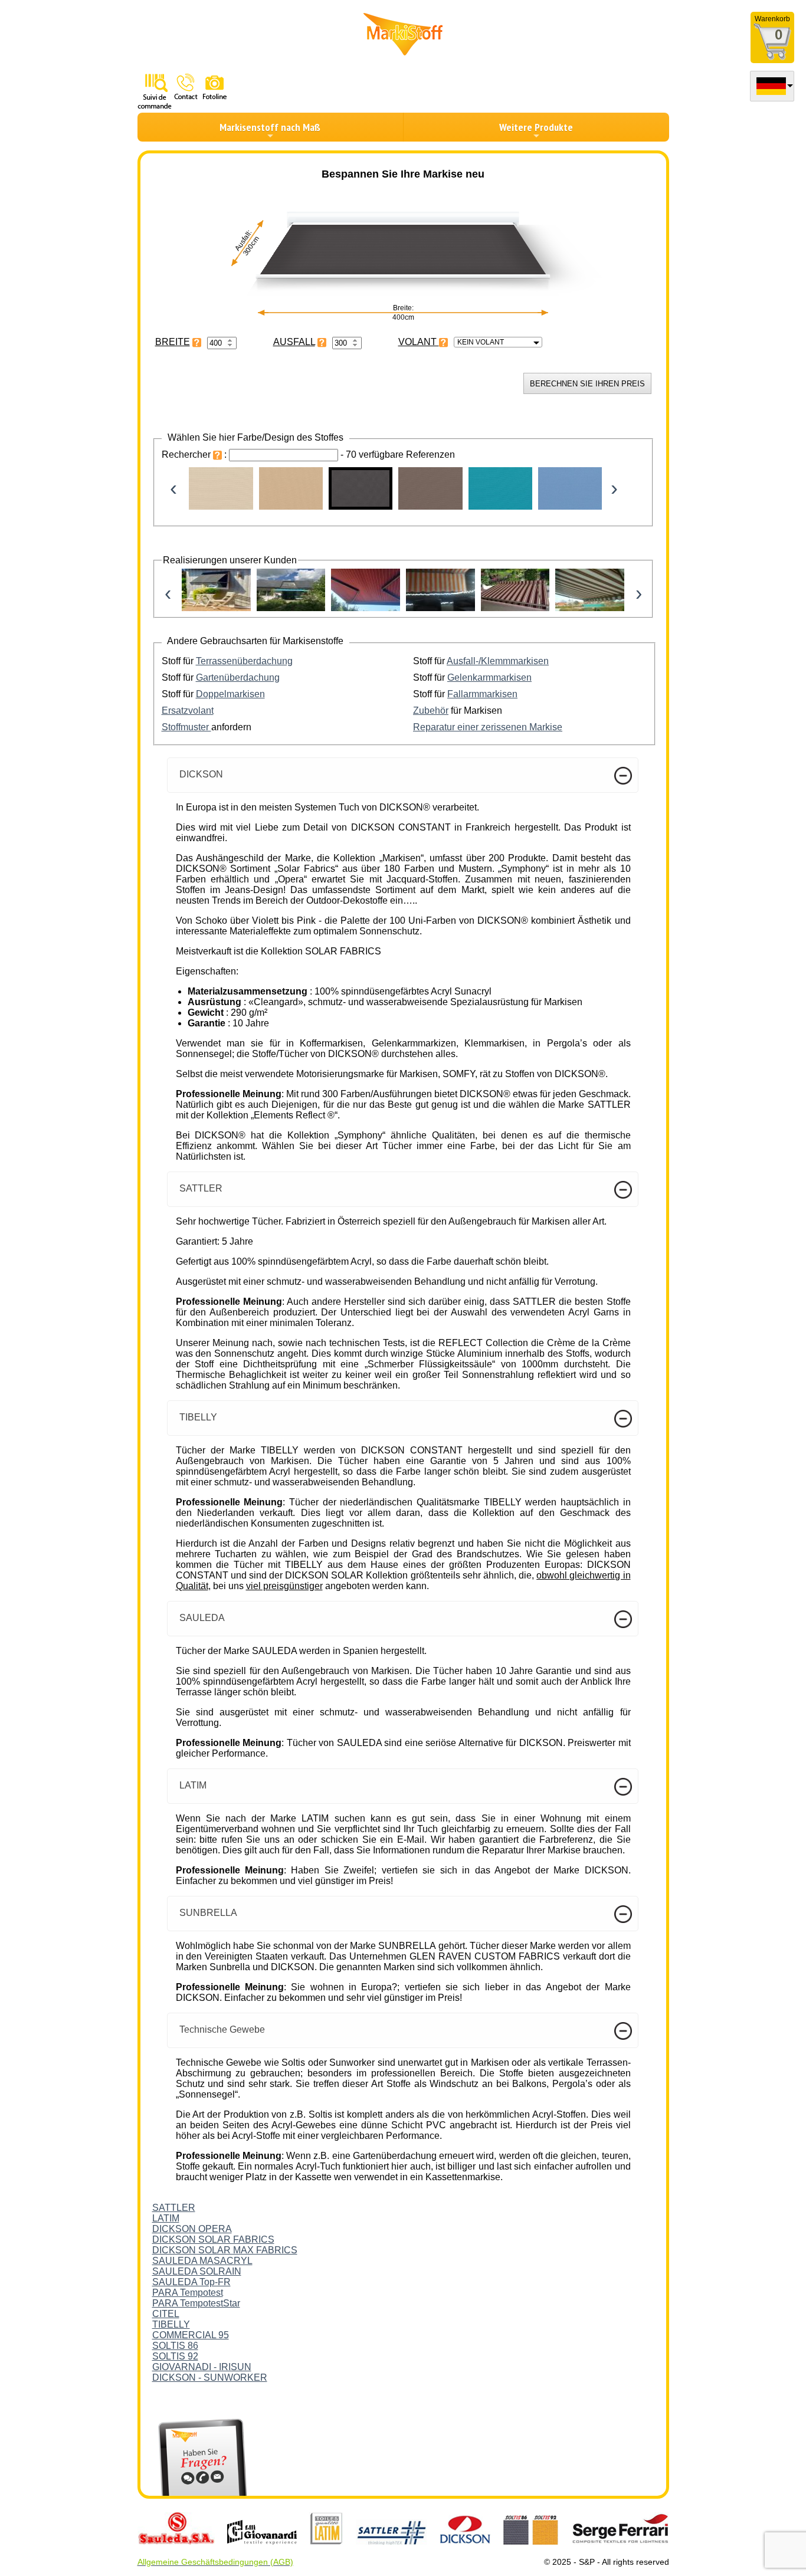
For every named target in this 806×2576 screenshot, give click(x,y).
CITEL (166, 2314)
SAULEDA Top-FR (191, 2282)
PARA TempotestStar (196, 2303)
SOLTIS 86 (175, 2346)
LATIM (166, 2218)
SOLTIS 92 (175, 2356)
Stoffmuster (186, 727)
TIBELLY (171, 2324)
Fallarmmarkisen (482, 694)
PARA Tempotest (188, 2293)
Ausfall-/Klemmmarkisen (498, 661)
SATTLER (174, 2208)
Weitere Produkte (536, 127)
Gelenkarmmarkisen (489, 677)
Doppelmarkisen (230, 694)
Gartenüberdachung (238, 677)
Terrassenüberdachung (244, 661)
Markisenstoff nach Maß (270, 127)
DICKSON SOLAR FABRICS (213, 2239)
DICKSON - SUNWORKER (210, 2378)
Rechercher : (195, 455)
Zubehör (431, 711)
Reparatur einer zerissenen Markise (488, 727)
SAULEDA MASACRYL (202, 2261)
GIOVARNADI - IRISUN (202, 2367)
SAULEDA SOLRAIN (197, 2271)
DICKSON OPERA (192, 2229)
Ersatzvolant (188, 711)
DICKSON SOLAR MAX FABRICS (225, 2250)
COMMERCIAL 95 (191, 2335)
